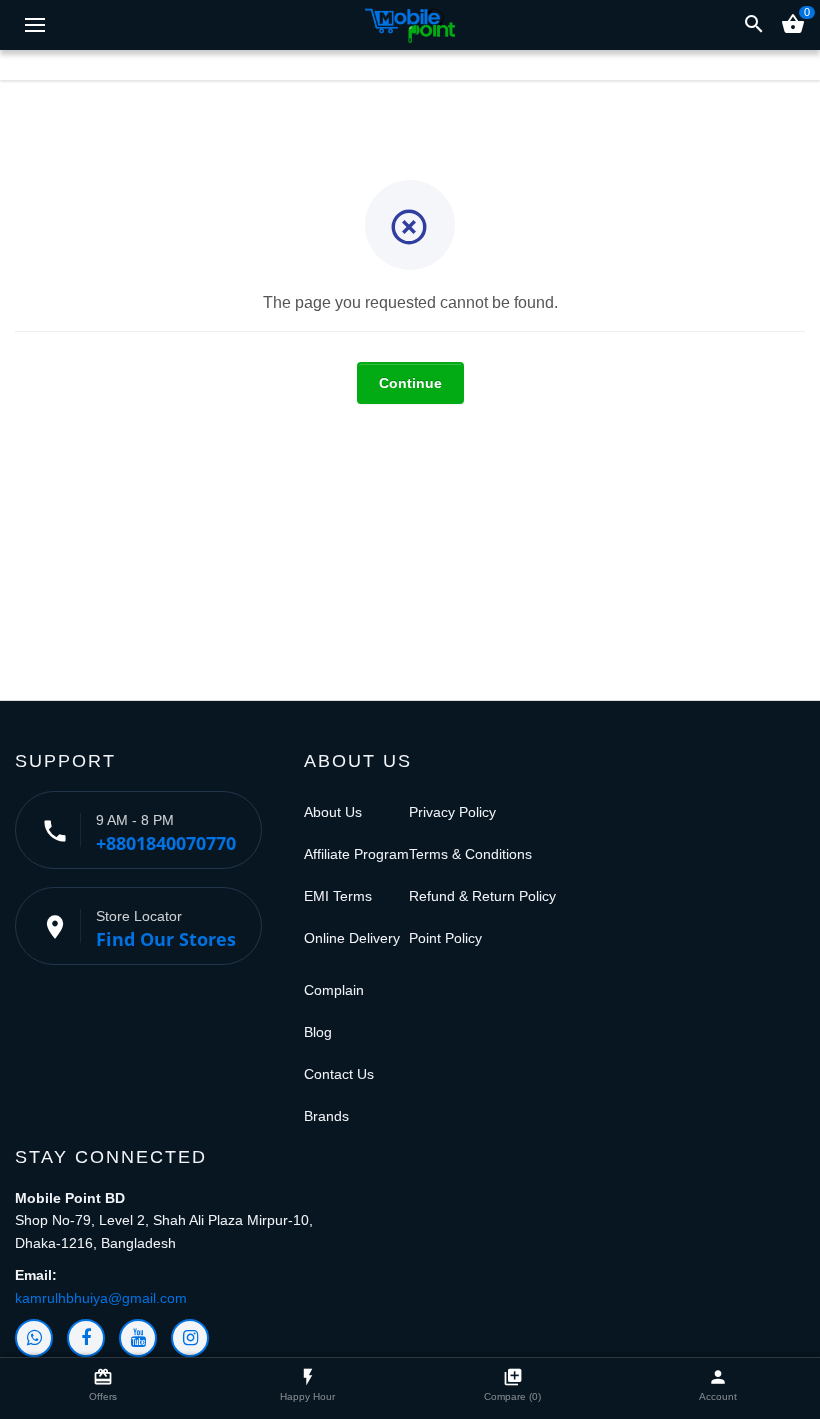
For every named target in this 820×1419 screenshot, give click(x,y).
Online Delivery (352, 938)
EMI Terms (338, 896)
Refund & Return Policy (482, 896)
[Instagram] (190, 1338)
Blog (318, 1032)
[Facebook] (86, 1338)
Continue (410, 383)
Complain (334, 990)
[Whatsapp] (34, 1338)
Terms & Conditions (470, 854)
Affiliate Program (356, 854)
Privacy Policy (452, 812)
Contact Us (339, 1074)
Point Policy (445, 938)
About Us (333, 812)
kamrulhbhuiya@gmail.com (101, 1298)
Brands (326, 1116)
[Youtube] (138, 1338)
